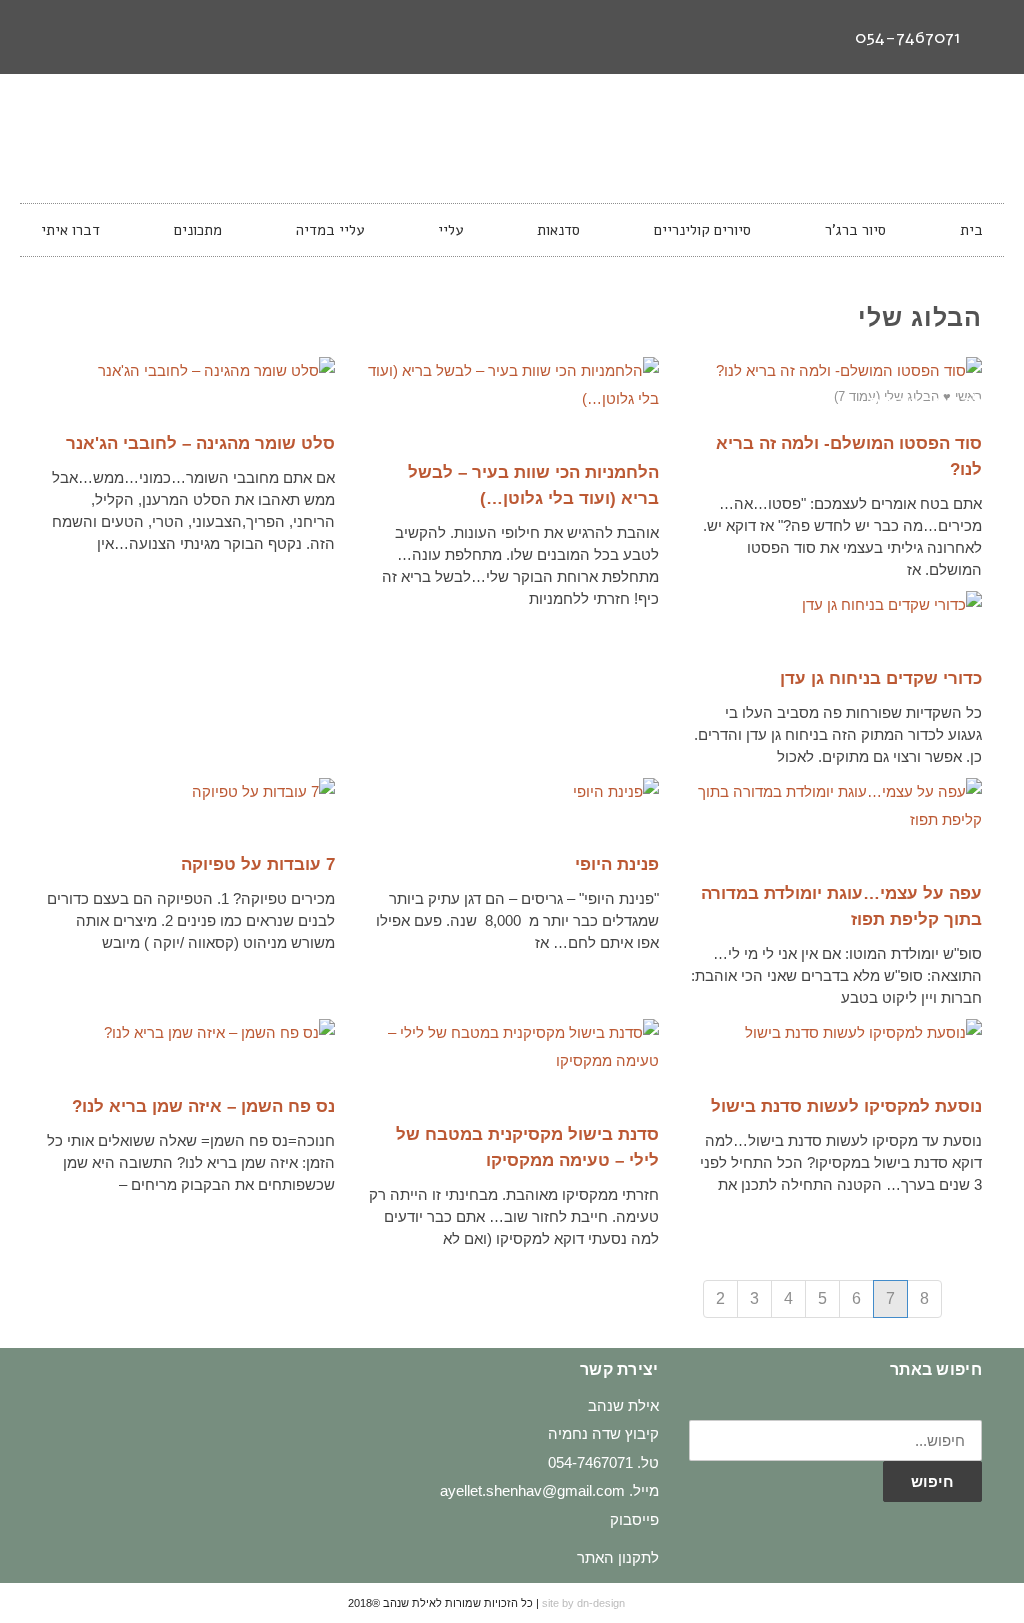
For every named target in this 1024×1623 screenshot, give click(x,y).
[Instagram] (83, 37)
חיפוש (932, 1481)
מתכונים (198, 230)
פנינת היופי (617, 864)
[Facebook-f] (120, 37)
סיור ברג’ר (855, 230)
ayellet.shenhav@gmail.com (532, 1490)
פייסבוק (634, 1519)
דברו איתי (70, 230)
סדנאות (558, 230)
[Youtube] (46, 37)
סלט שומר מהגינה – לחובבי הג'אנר (200, 443)
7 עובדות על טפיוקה (258, 864)
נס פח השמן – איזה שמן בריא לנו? (203, 1106)
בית (971, 230)
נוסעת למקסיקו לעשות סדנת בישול (846, 1106)
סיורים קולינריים (702, 230)
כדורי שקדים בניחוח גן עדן (881, 678)
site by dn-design (583, 1603)
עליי (450, 230)
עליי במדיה (330, 230)
